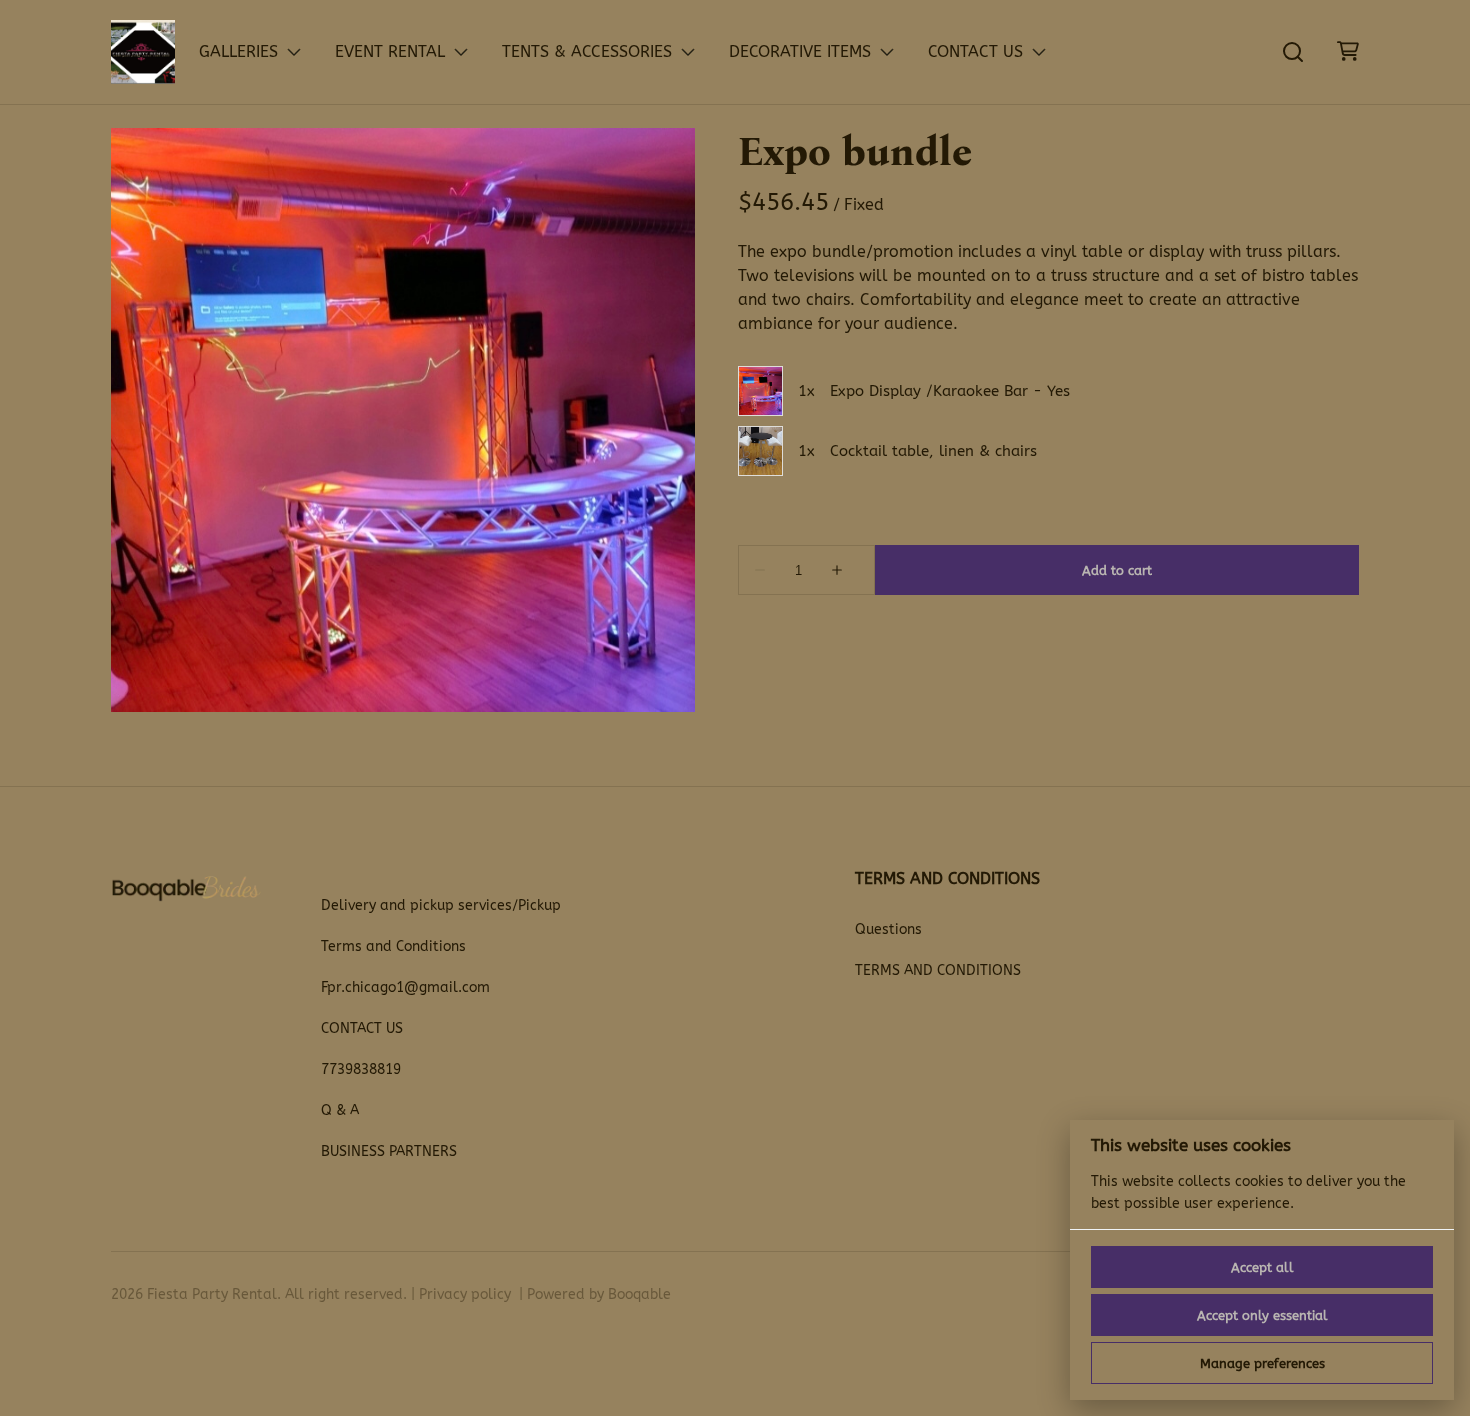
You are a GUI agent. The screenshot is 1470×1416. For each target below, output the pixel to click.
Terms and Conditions (393, 946)
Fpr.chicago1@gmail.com (405, 987)
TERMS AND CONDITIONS (938, 970)
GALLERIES (238, 51)
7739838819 (361, 1069)
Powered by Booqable (599, 1294)
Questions (888, 929)
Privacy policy (465, 1294)
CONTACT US (975, 51)
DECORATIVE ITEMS (800, 51)
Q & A (340, 1110)
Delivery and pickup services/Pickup (441, 905)
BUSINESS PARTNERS (389, 1151)
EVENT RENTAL (390, 51)
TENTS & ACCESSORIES (587, 51)
